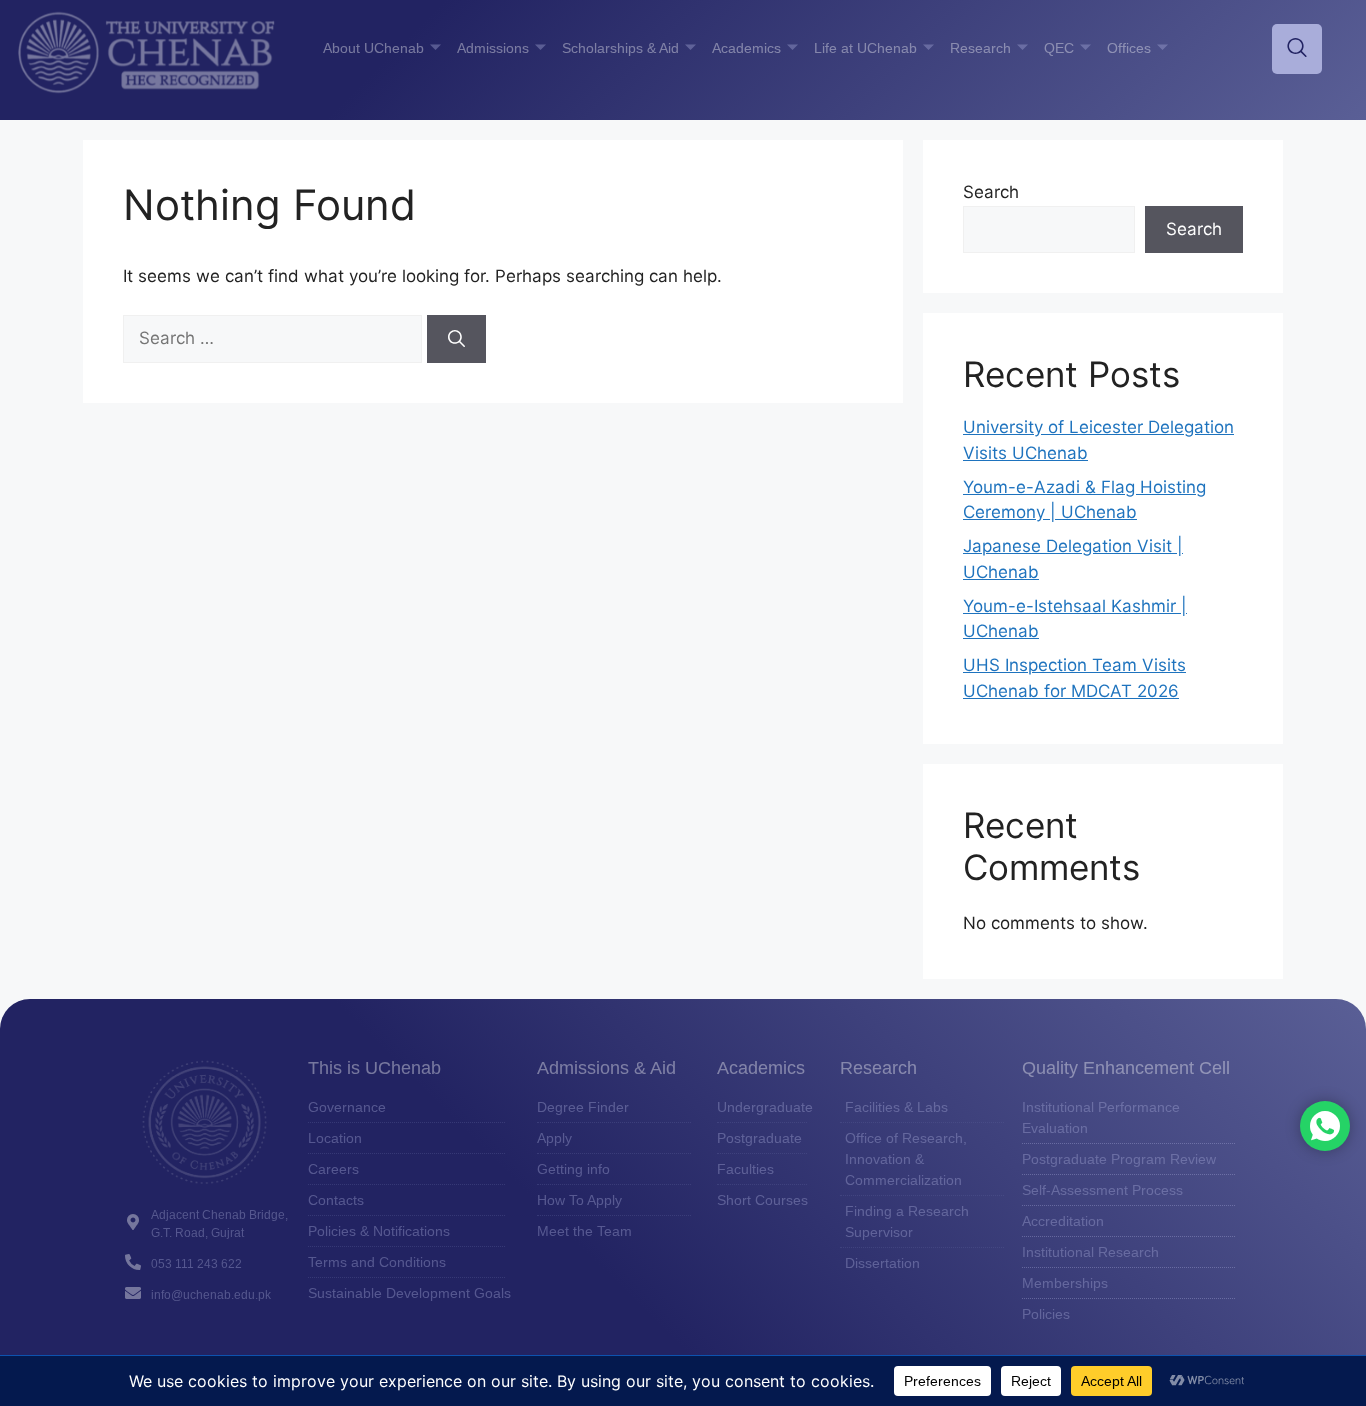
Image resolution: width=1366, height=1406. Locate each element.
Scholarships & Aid (620, 48)
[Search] (456, 339)
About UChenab (373, 48)
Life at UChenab (865, 48)
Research (980, 48)
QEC (1059, 48)
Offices (1129, 48)
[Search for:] (275, 338)
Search (991, 192)
